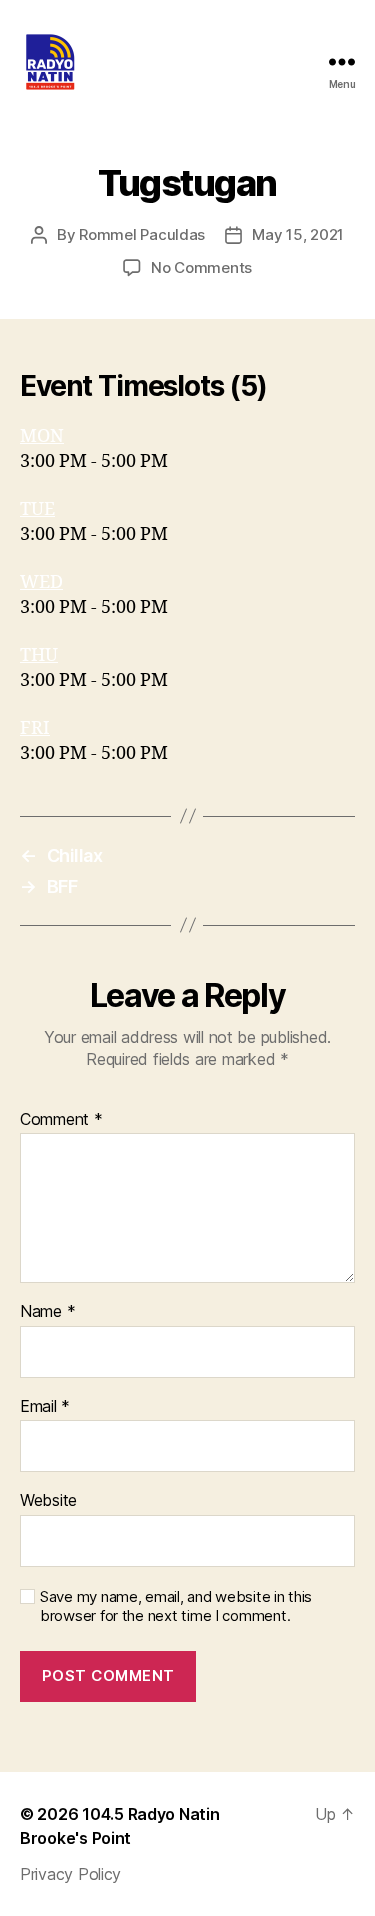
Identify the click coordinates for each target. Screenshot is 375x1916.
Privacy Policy (70, 1874)
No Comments (201, 267)
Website (48, 1501)
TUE (37, 509)
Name (47, 1312)
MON (42, 436)
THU (39, 655)
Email (45, 1407)
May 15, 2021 (298, 234)
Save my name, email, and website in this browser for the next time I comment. (176, 1606)
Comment (61, 1120)
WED (41, 582)
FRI (35, 728)
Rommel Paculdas (142, 234)
